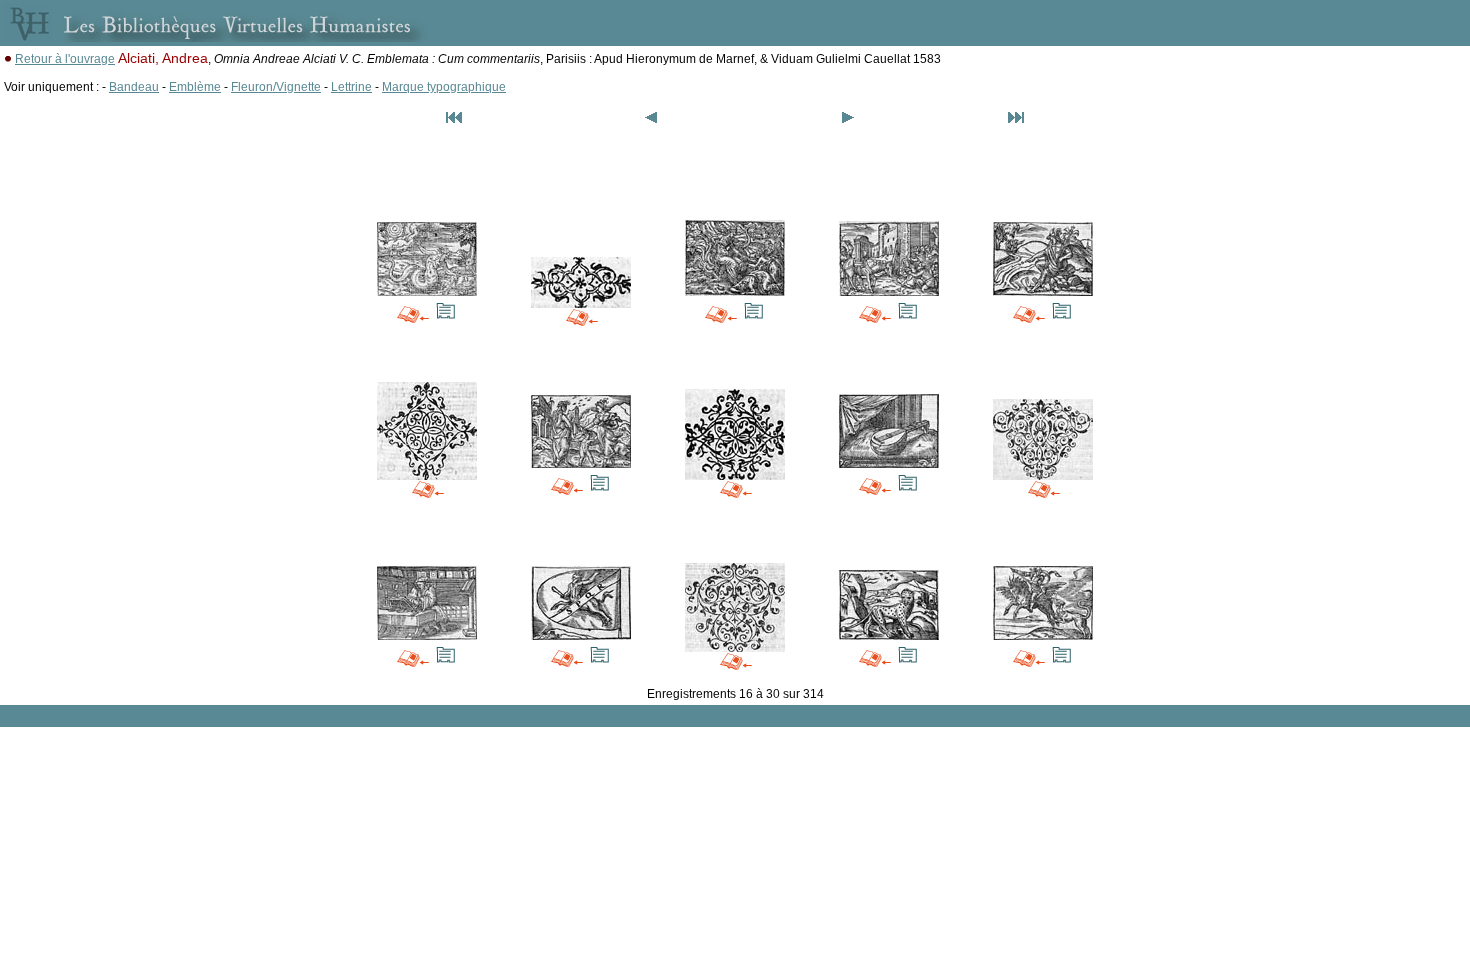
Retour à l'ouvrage (65, 59)
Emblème (195, 87)
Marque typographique (444, 87)
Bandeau (134, 87)
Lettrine (351, 87)
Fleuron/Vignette (276, 87)
